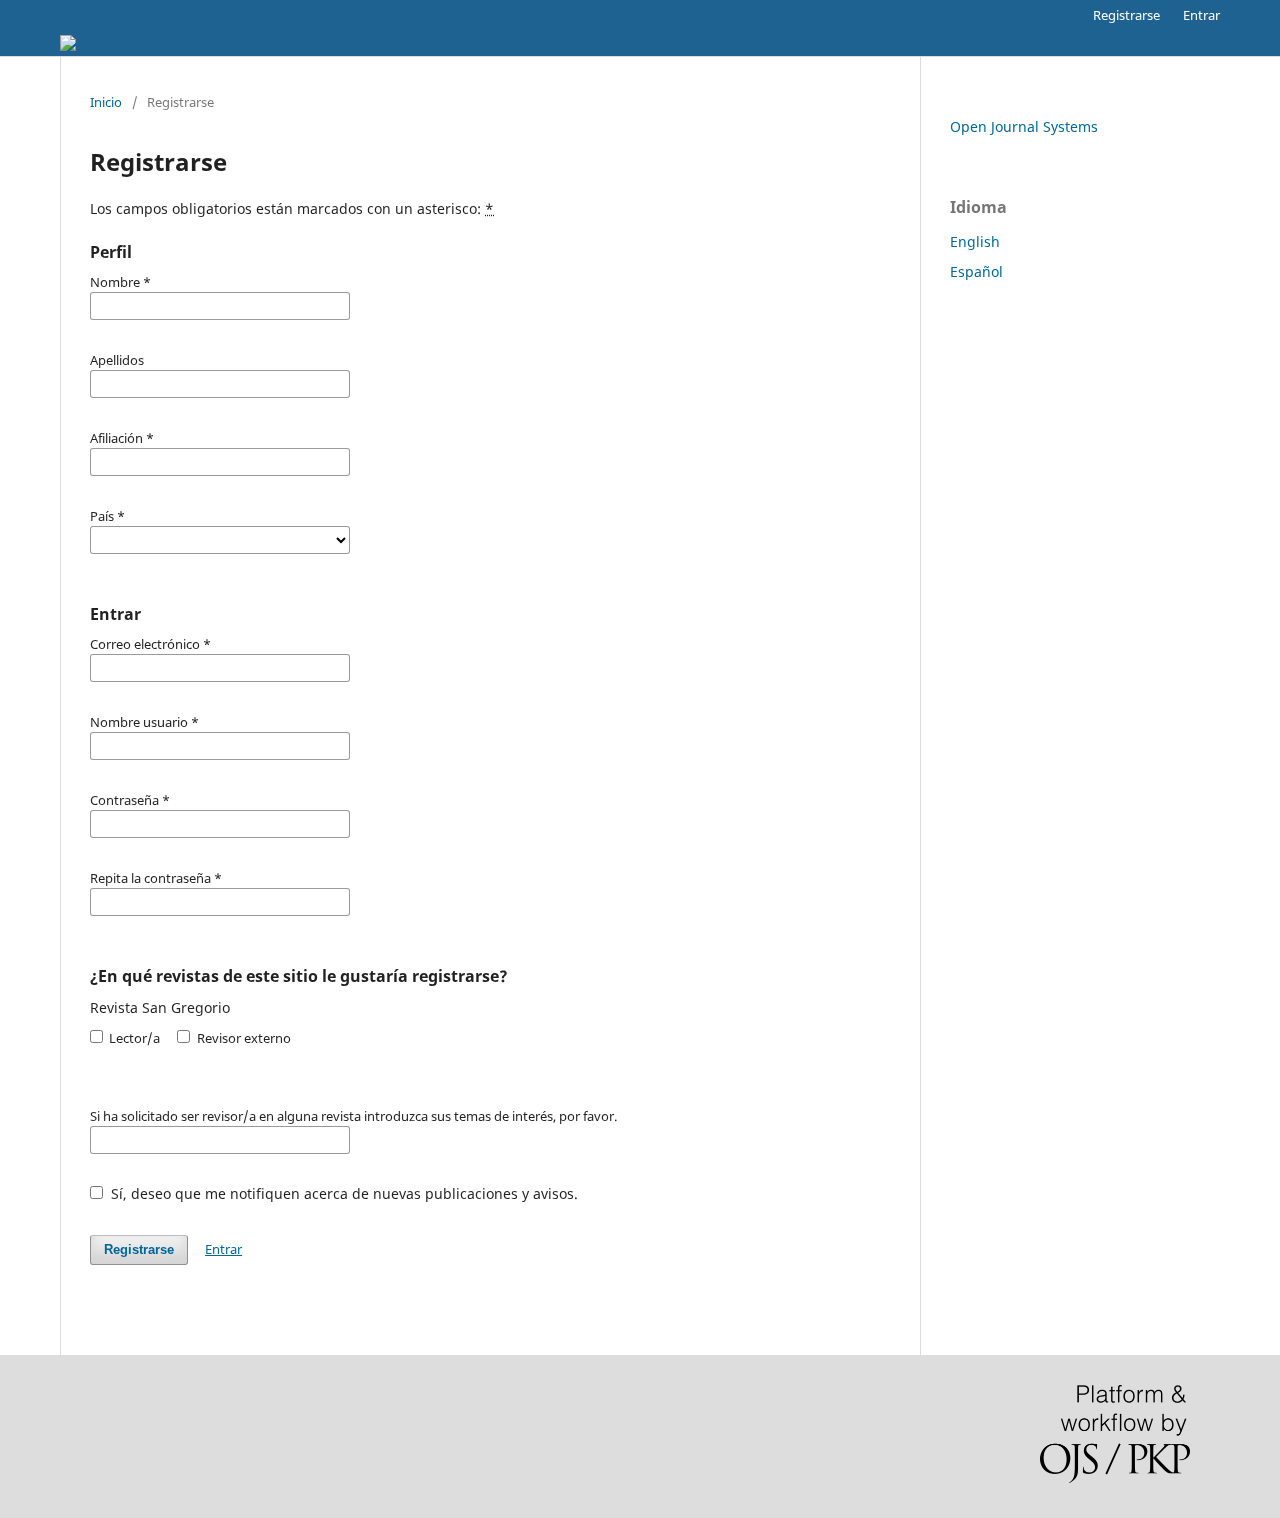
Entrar (1201, 15)
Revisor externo (242, 1038)
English (975, 241)
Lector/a (133, 1038)
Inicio (106, 102)
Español (976, 271)
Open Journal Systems (1024, 126)
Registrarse (1126, 15)
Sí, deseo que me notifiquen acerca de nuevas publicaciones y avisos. (342, 1193)
